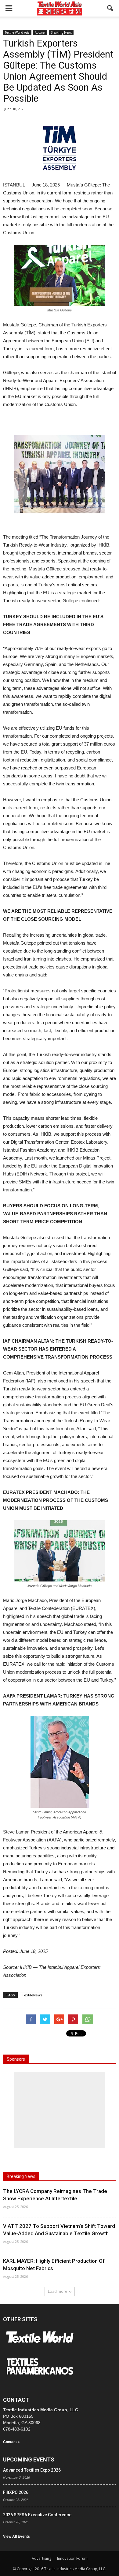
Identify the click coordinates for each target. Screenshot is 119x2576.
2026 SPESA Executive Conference (37, 2515)
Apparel (40, 32)
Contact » (11, 2442)
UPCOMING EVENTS (29, 2459)
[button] (110, 8)
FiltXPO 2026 (16, 2492)
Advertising (41, 2558)
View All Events (16, 2537)
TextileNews (32, 1995)
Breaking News (61, 32)
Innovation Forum (72, 2558)
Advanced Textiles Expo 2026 (32, 2470)
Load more (58, 2291)
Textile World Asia (17, 32)
